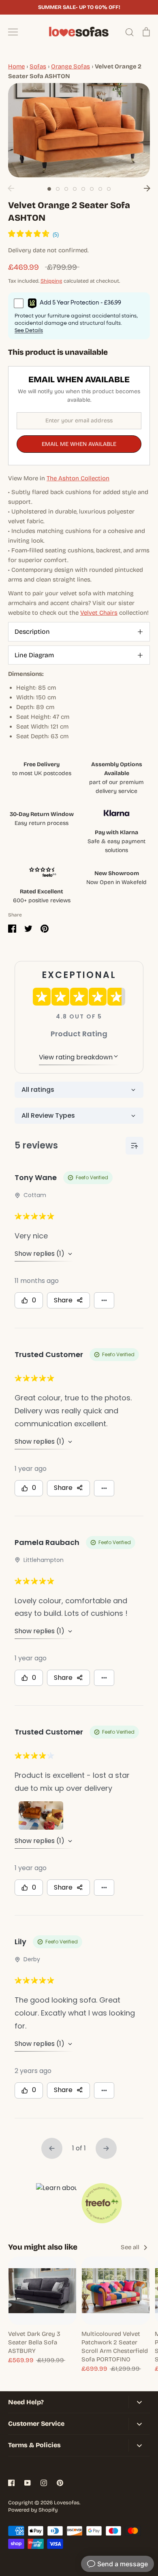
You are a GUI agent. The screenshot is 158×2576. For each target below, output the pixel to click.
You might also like (43, 2247)
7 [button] (100, 189)
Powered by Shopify (33, 2510)
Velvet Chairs (99, 613)
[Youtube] (28, 2483)
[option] (79, 130)
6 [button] (92, 189)
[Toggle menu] (13, 32)
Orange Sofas (70, 66)
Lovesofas (67, 2503)
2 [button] (58, 189)
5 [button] (83, 189)
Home (16, 66)
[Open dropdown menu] (139, 2402)
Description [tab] (32, 632)
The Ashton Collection (78, 478)
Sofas (38, 66)
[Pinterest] (60, 2483)
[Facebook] (11, 2483)
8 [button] (109, 189)
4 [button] (75, 189)
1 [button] (49, 189)
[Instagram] (44, 2483)
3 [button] (66, 189)
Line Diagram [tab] (34, 655)
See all (131, 2247)
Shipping (51, 281)
